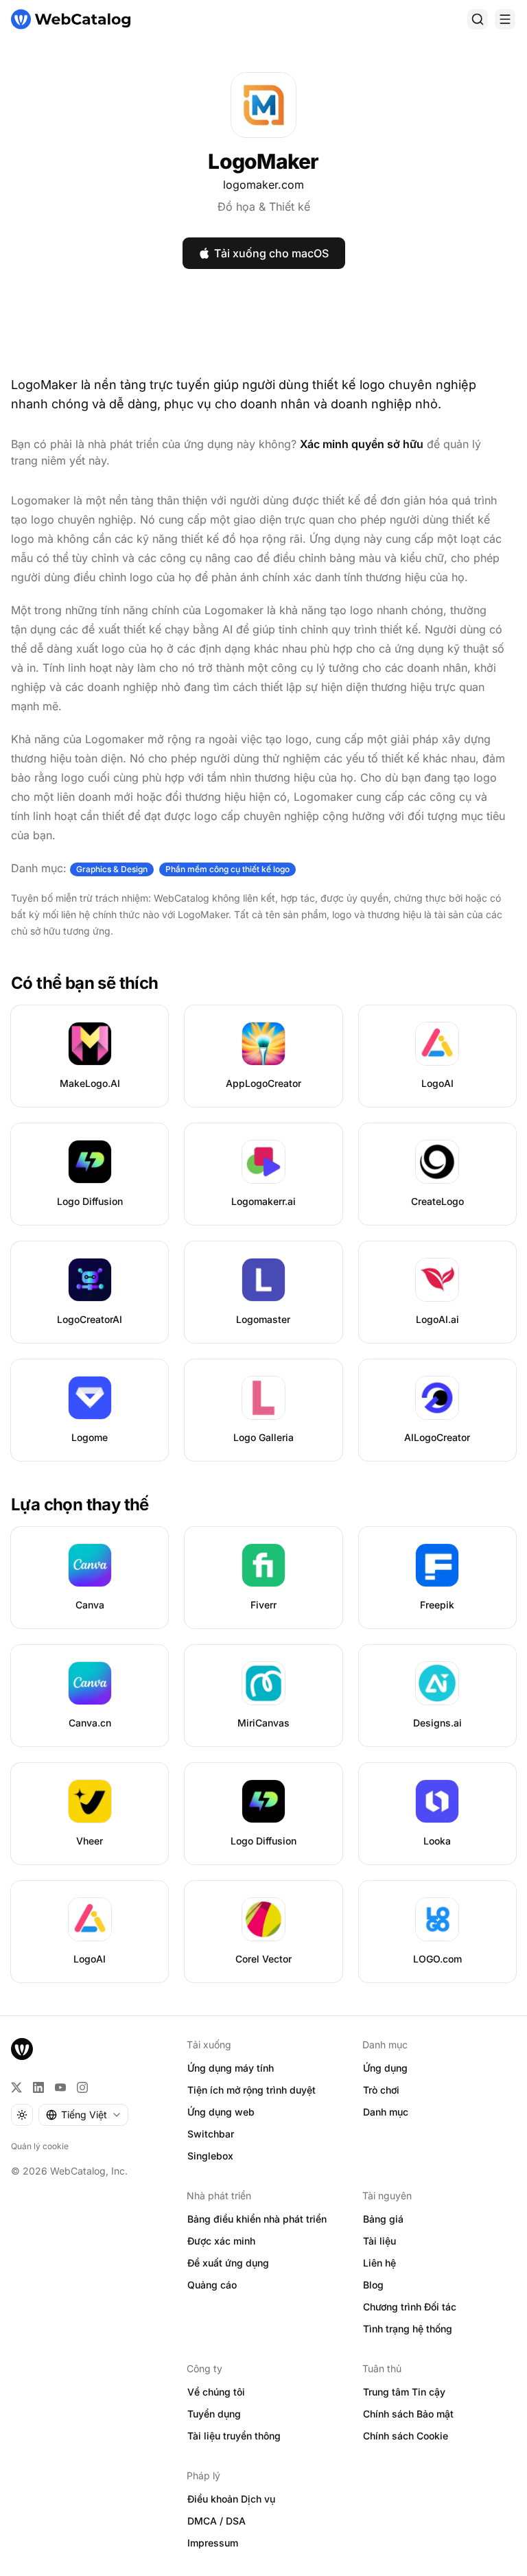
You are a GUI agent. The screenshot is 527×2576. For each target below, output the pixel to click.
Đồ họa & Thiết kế (264, 207)
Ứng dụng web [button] (221, 2112)
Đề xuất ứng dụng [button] (228, 2263)
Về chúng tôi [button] (216, 2392)
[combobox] (83, 2115)
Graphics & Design (112, 869)
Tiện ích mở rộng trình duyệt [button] (251, 2090)
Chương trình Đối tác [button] (410, 2307)
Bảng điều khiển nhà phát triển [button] (257, 2219)
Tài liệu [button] (379, 2241)
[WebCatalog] (22, 2049)
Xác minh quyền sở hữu (362, 444)
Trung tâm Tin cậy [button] (404, 2392)
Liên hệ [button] (379, 2263)
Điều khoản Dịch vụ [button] (231, 2499)
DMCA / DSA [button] (216, 2521)
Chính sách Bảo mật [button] (408, 2414)
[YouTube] (60, 2087)
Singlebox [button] (210, 2156)
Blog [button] (373, 2285)
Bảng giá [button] (383, 2219)
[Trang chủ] (71, 19)
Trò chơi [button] (381, 2090)
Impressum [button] (213, 2543)
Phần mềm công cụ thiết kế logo (227, 869)
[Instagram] (82, 2087)
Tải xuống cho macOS (271, 253)
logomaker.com (263, 185)
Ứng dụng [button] (385, 2068)
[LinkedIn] (38, 2087)
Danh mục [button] (386, 2112)
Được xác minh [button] (221, 2241)
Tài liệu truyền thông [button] (234, 2436)
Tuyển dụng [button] (214, 2414)
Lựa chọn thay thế (80, 1504)
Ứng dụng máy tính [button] (231, 2068)
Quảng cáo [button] (212, 2285)
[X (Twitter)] (16, 2087)
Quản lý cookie (40, 2146)
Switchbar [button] (211, 2134)
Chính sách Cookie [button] (406, 2436)
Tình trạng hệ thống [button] (408, 2329)
